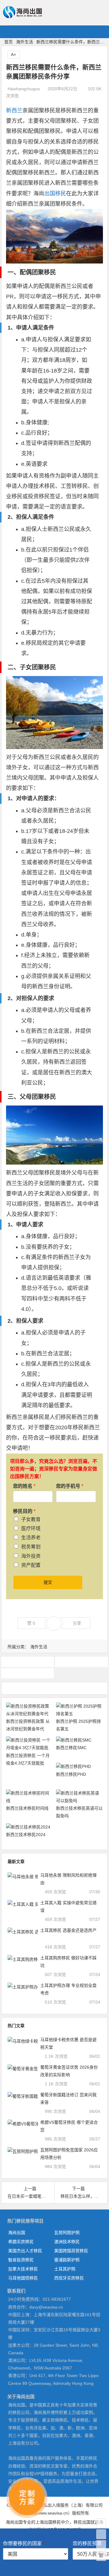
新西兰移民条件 (28, 1673)
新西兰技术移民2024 (26, 1835)
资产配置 (31, 1565)
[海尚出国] (22, 16)
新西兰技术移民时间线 (27, 1808)
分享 (77, 1623)
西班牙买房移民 (69, 2278)
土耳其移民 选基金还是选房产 (68, 1930)
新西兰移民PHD (71, 1774)
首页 (8, 42)
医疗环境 (31, 1528)
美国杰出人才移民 (25, 2251)
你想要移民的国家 (24, 2543)
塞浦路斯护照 (67, 2260)
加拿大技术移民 (23, 2269)
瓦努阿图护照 (67, 2233)
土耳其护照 (65, 2269)
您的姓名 (24, 1486)
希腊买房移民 (21, 2242)
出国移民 (55, 194)
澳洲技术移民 (67, 2242)
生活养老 (31, 1538)
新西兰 (14, 111)
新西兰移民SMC (71, 1748)
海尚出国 (17, 2233)
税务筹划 (31, 1547)
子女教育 (31, 1519)
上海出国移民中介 (52, 2522)
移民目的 (24, 1511)
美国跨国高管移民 (71, 2251)
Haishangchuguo (24, 89)
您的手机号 (70, 1486)
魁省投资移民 (21, 2260)
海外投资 (31, 1556)
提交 (48, 1582)
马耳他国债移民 (23, 2278)
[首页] (101, 2523)
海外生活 (25, 42)
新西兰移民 (81, 1662)
